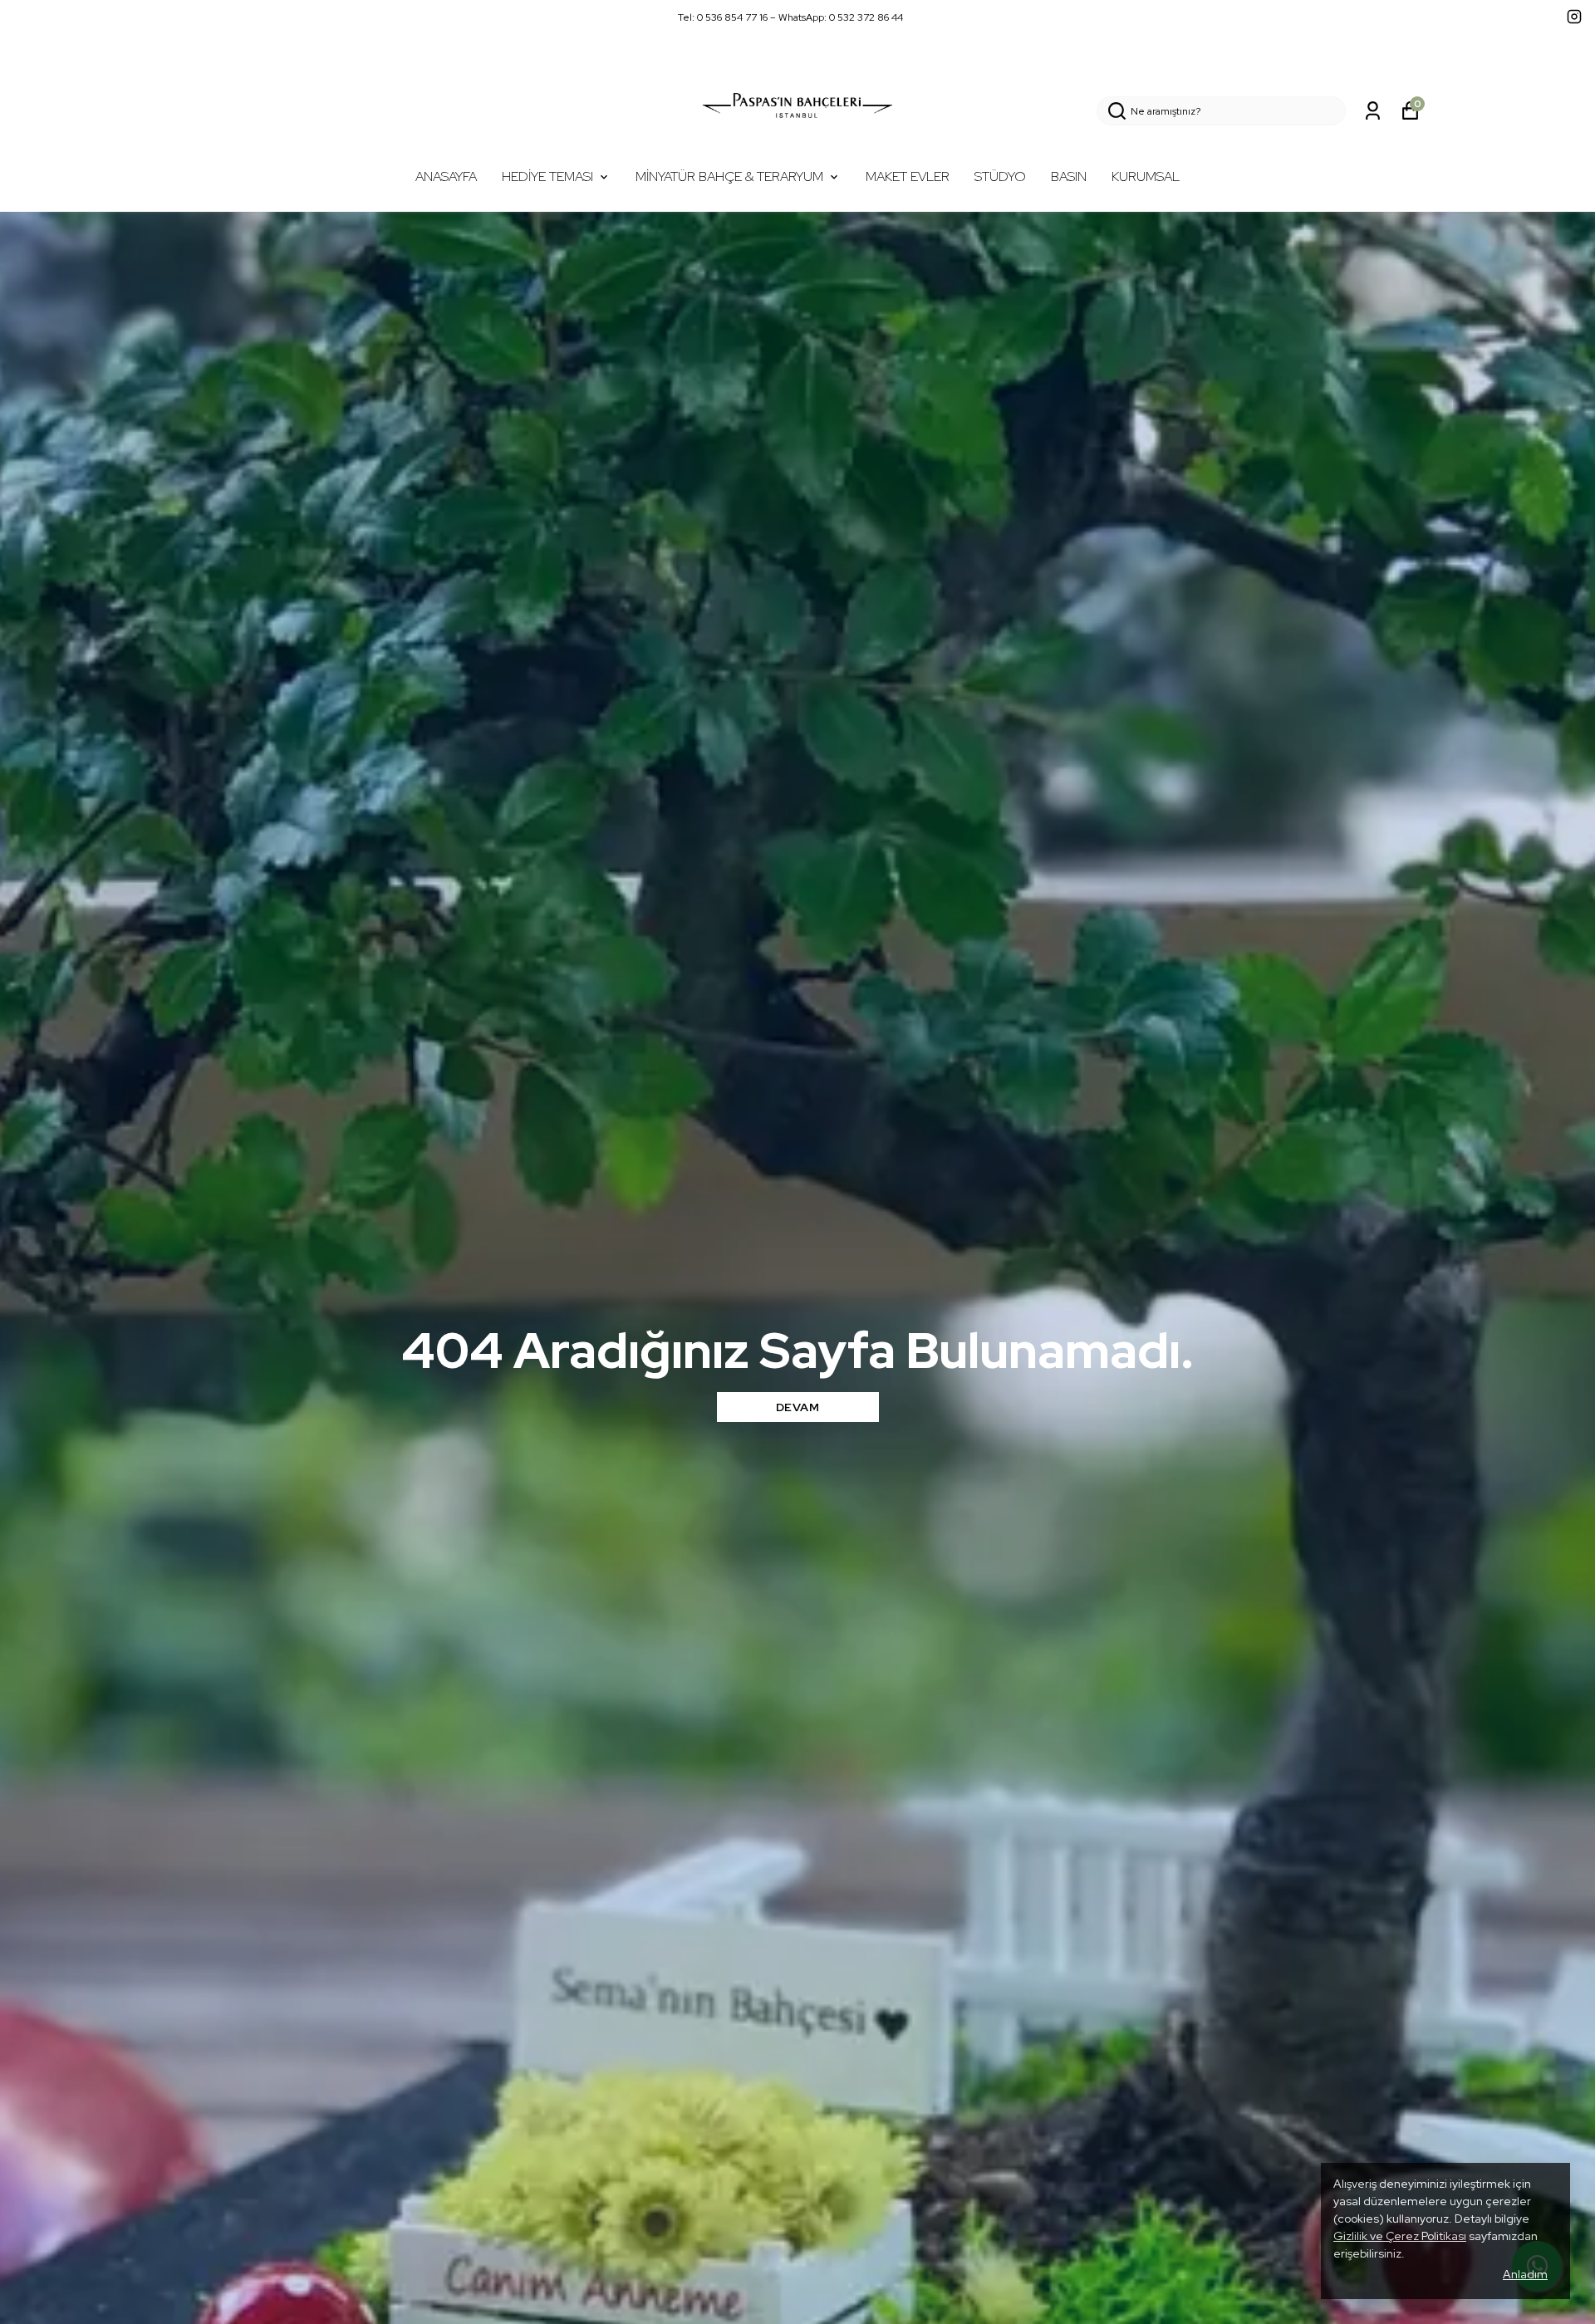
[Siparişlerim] (1373, 111)
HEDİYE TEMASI (547, 177)
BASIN (1069, 177)
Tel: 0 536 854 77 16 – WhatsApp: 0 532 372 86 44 (790, 17)
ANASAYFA (446, 177)
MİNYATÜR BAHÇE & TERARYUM (729, 177)
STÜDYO (1000, 177)
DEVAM (798, 1407)
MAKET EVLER (908, 177)
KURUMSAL (1146, 177)
